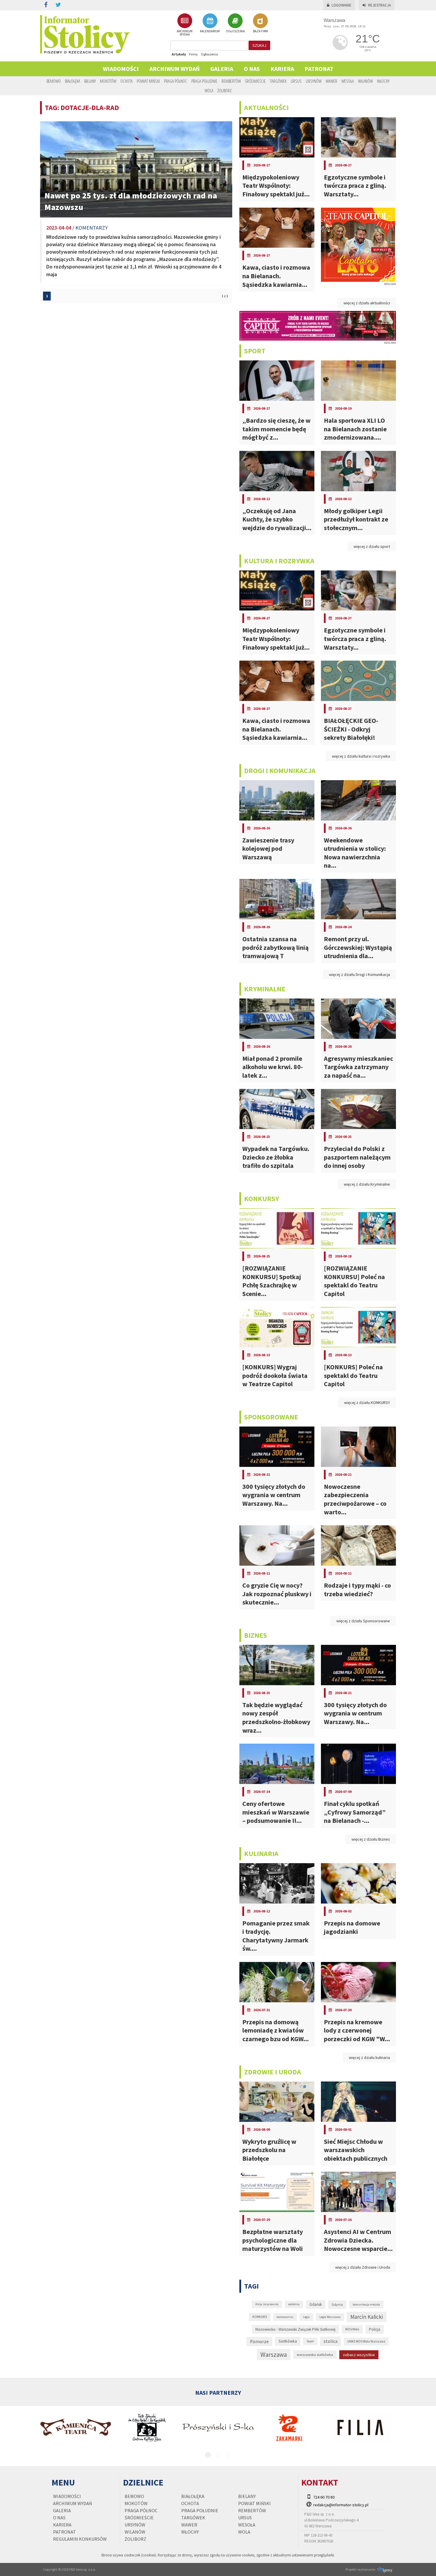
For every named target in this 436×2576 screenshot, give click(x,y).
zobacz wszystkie (359, 2355)
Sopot (310, 2341)
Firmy (193, 54)
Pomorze (259, 2342)
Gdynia (337, 2304)
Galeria (222, 69)
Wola (209, 90)
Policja (375, 2329)
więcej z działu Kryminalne (367, 1184)
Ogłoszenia (209, 54)
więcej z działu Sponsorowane (363, 1621)
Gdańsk (316, 2304)
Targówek (278, 81)
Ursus (296, 81)
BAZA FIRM (260, 31)
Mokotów (108, 81)
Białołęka (73, 81)
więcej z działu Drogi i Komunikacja (359, 974)
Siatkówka (288, 2341)
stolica (331, 2341)
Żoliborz (225, 90)
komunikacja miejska (366, 2304)
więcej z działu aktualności (367, 303)
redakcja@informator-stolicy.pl (341, 2505)
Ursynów (314, 81)
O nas (252, 69)
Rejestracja (379, 5)
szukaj (259, 45)
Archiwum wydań (175, 69)
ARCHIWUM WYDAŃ (185, 33)
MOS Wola (352, 2329)
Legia (306, 2317)
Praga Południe (204, 81)
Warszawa (274, 2355)
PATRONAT (319, 69)
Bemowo (54, 81)
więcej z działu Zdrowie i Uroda (363, 2267)
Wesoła (348, 81)
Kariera (282, 69)
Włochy (383, 81)
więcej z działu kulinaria (369, 2057)
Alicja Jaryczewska (267, 2304)
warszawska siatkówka (315, 2354)
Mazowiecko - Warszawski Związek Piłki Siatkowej (295, 2329)
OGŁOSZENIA (235, 31)
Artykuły (179, 54)
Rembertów (231, 81)
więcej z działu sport (372, 546)
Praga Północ (176, 81)
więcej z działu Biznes (371, 1839)
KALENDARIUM (210, 31)
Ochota (126, 81)
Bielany (90, 81)
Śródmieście (255, 81)
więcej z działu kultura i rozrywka (361, 756)
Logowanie (342, 5)
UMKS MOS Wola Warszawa (366, 2341)
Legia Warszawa (330, 2317)
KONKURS (260, 2317)
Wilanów (365, 81)
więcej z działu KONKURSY (367, 1403)
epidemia (294, 2304)
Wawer (331, 81)
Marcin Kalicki (367, 2317)
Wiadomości (121, 69)
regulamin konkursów (80, 2539)
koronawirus (285, 2317)
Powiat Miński (148, 81)
